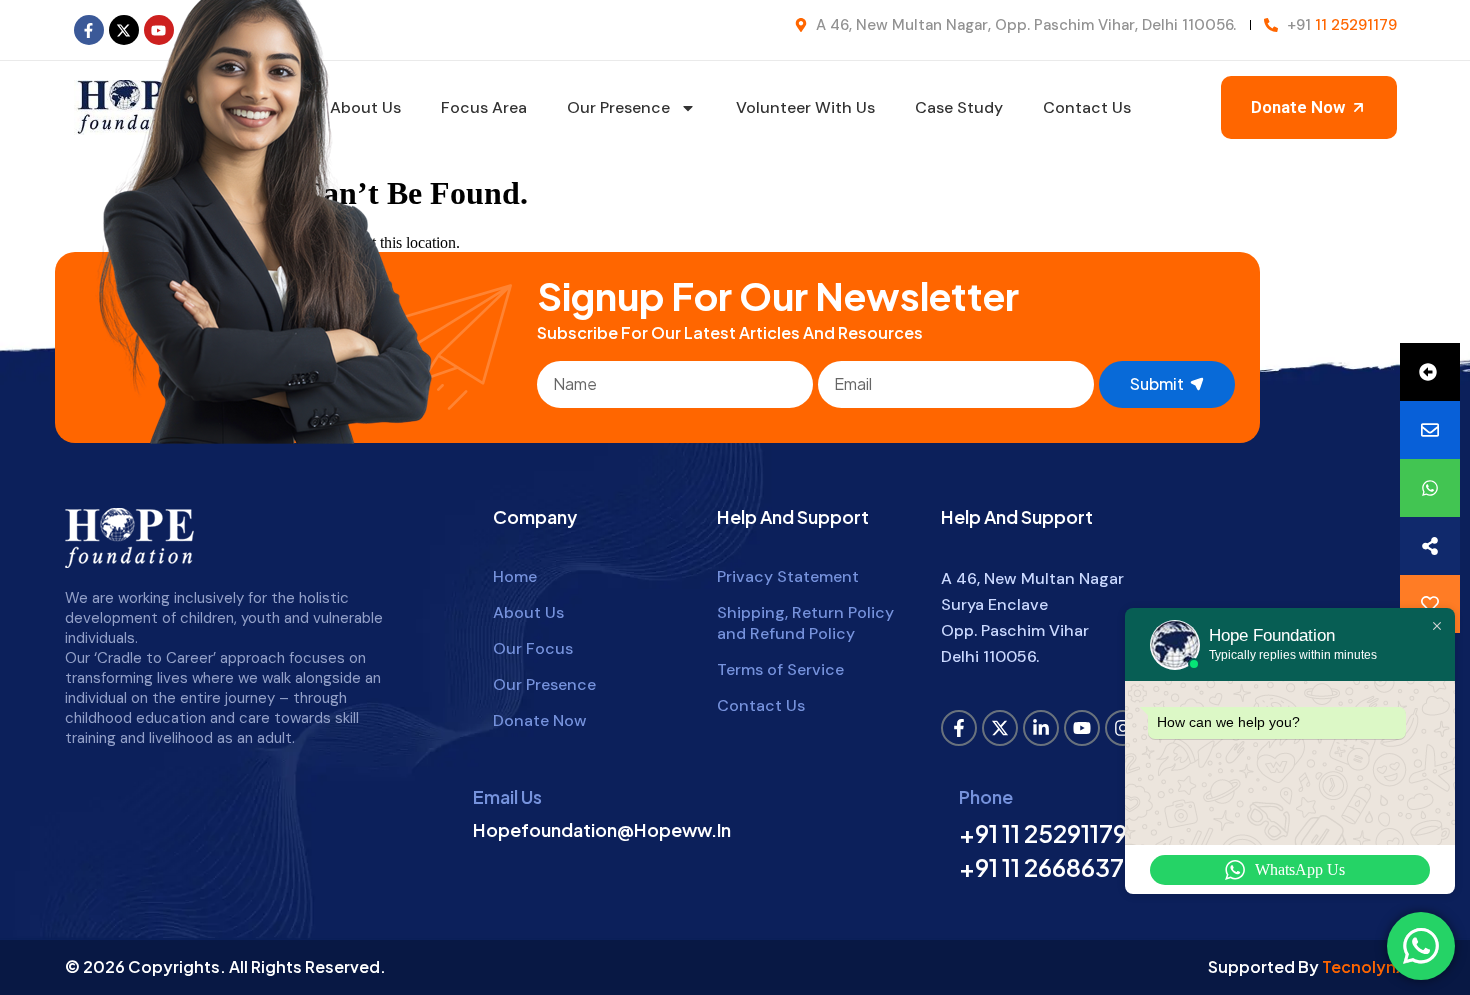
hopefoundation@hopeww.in (602, 829)
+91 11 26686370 (1049, 867)
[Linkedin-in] (1041, 728)
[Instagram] (1123, 728)
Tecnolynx (1363, 966)
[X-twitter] (1000, 728)
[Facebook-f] (89, 30)
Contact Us (1087, 107)
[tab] (1430, 372)
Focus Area (484, 107)
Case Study (959, 107)
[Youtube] (1082, 728)
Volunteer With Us (805, 107)
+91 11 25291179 (1043, 833)
